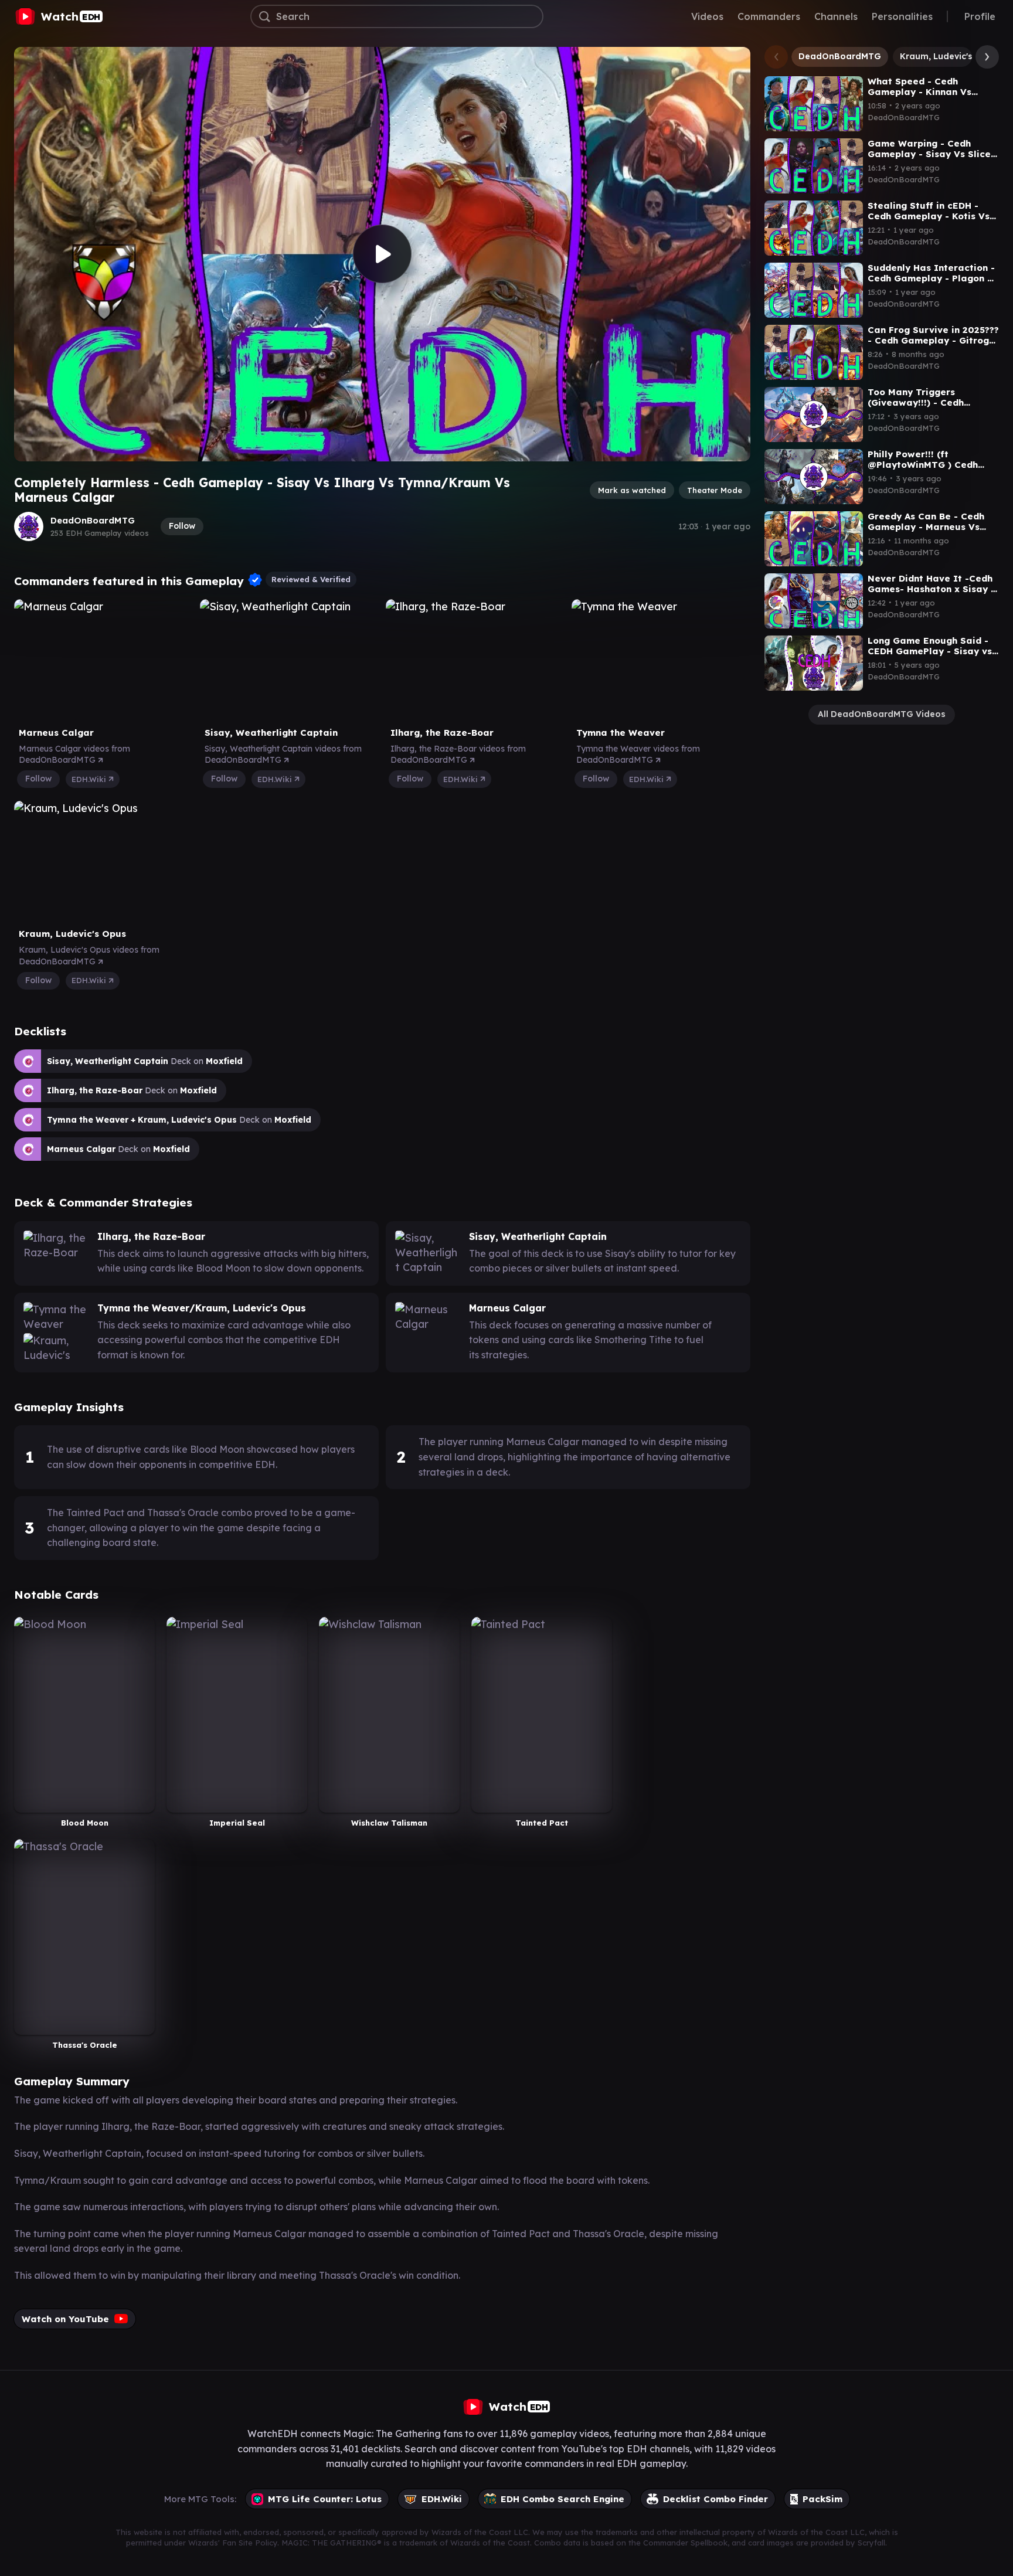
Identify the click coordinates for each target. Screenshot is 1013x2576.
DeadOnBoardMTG (93, 520)
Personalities (902, 16)
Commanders (769, 16)
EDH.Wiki (90, 779)
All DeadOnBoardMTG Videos (882, 714)
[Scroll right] (984, 57)
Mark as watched (632, 490)
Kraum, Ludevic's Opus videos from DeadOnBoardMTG (89, 956)
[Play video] (382, 254)
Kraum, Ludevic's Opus (949, 56)
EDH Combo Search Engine (562, 2499)
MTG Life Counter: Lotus (325, 2499)
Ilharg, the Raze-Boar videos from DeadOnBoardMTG (458, 755)
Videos (707, 16)
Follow (182, 526)
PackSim (822, 2499)
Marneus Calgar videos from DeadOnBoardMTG (74, 755)
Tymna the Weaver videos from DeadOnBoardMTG (638, 755)
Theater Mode (715, 490)
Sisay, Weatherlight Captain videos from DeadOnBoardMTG (283, 755)
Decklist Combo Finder (715, 2499)
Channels (836, 16)
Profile (980, 16)
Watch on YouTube (65, 2319)
